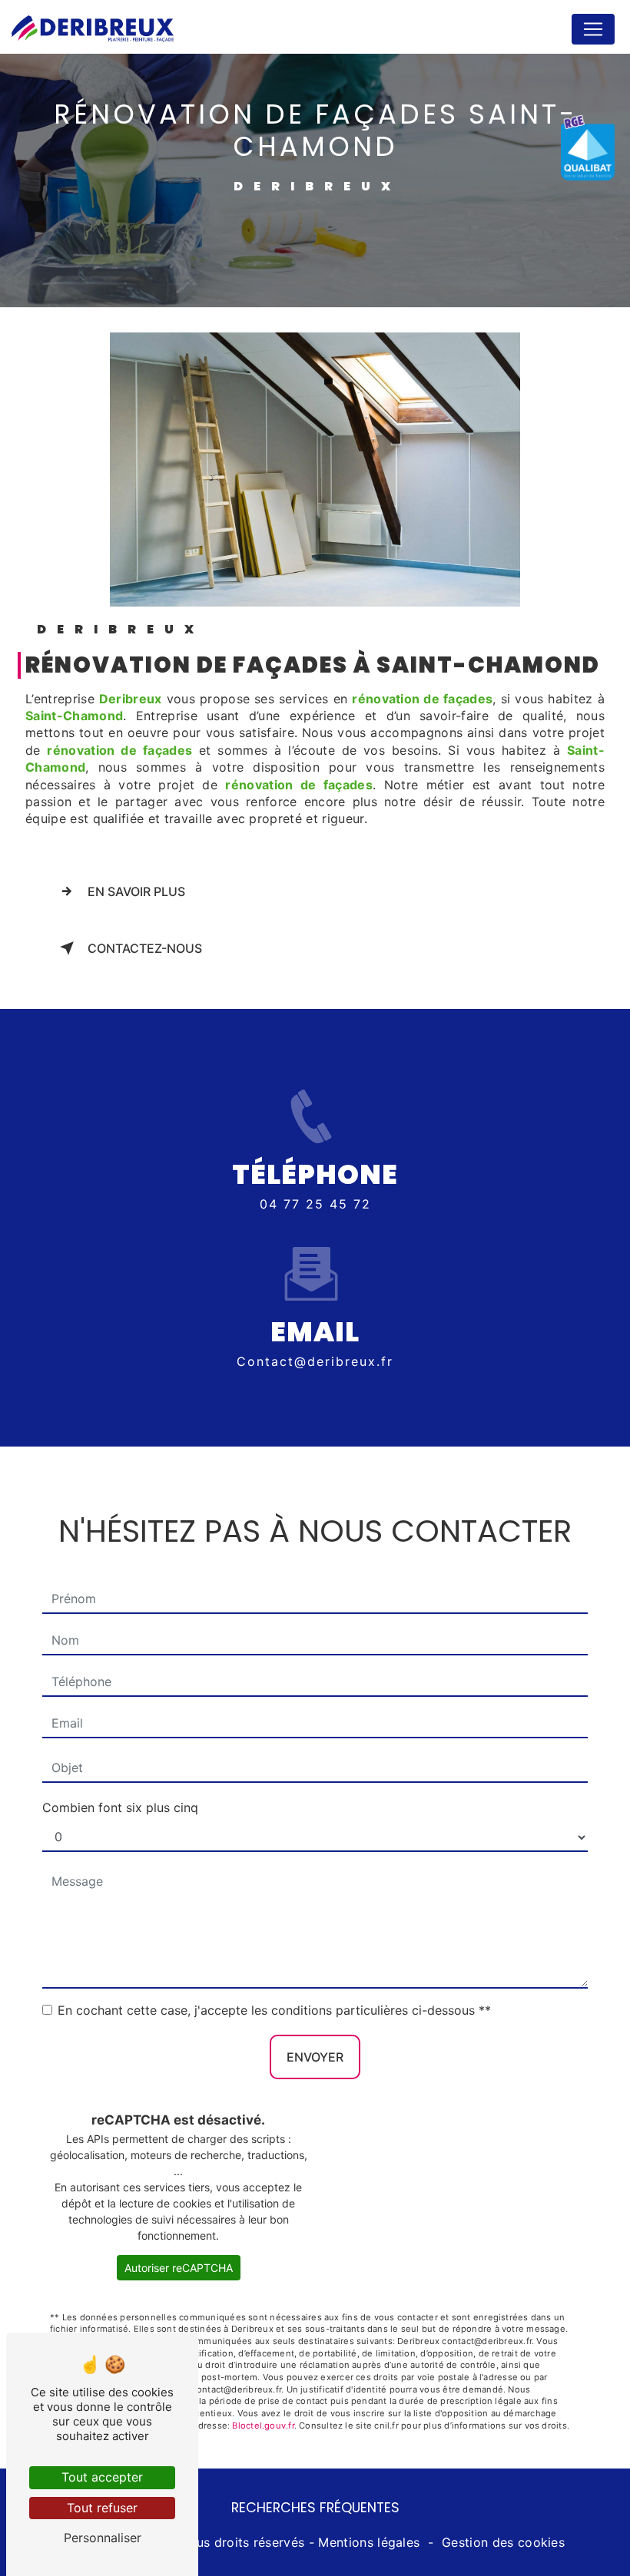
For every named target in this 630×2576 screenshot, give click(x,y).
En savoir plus (136, 891)
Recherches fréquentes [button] (315, 2508)
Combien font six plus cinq (120, 1807)
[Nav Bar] (593, 29)
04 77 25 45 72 (315, 1204)
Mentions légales (369, 2542)
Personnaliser (103, 2538)
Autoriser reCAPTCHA (179, 2268)
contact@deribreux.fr (315, 1361)
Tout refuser (102, 2508)
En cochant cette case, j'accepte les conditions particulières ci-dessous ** (274, 2010)
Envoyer (315, 2057)
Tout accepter (102, 2477)
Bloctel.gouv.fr (263, 2426)
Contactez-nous (145, 948)
